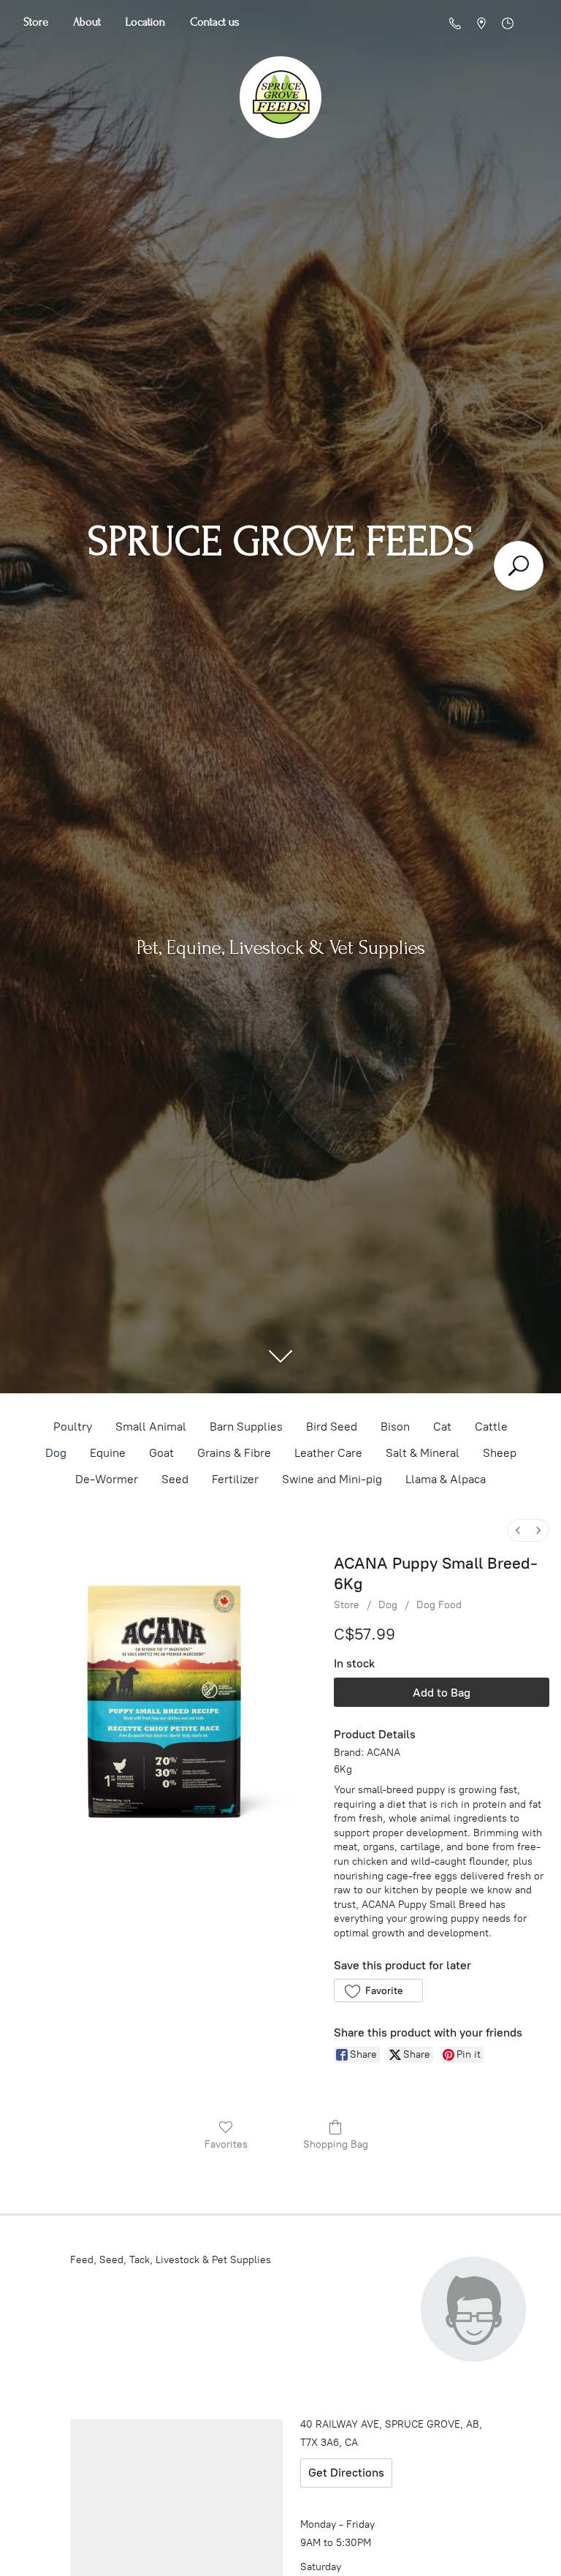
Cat (442, 1427)
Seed (175, 1479)
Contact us (215, 22)
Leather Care (328, 1453)
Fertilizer (235, 1479)
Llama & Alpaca (446, 1479)
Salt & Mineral (423, 1453)
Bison (395, 1427)
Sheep (500, 1453)
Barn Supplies (246, 1427)
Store (36, 22)
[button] (378, 1990)
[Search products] (519, 566)
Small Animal (151, 1427)
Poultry (73, 1427)
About (87, 22)
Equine (108, 1453)
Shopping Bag (336, 2144)
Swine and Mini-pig (332, 1479)
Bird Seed (332, 1427)
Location (145, 22)
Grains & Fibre (234, 1453)
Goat (161, 1453)
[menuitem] (518, 1530)
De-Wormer (107, 1479)
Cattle (491, 1427)
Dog (56, 1453)
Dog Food (439, 1605)
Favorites (226, 2144)
